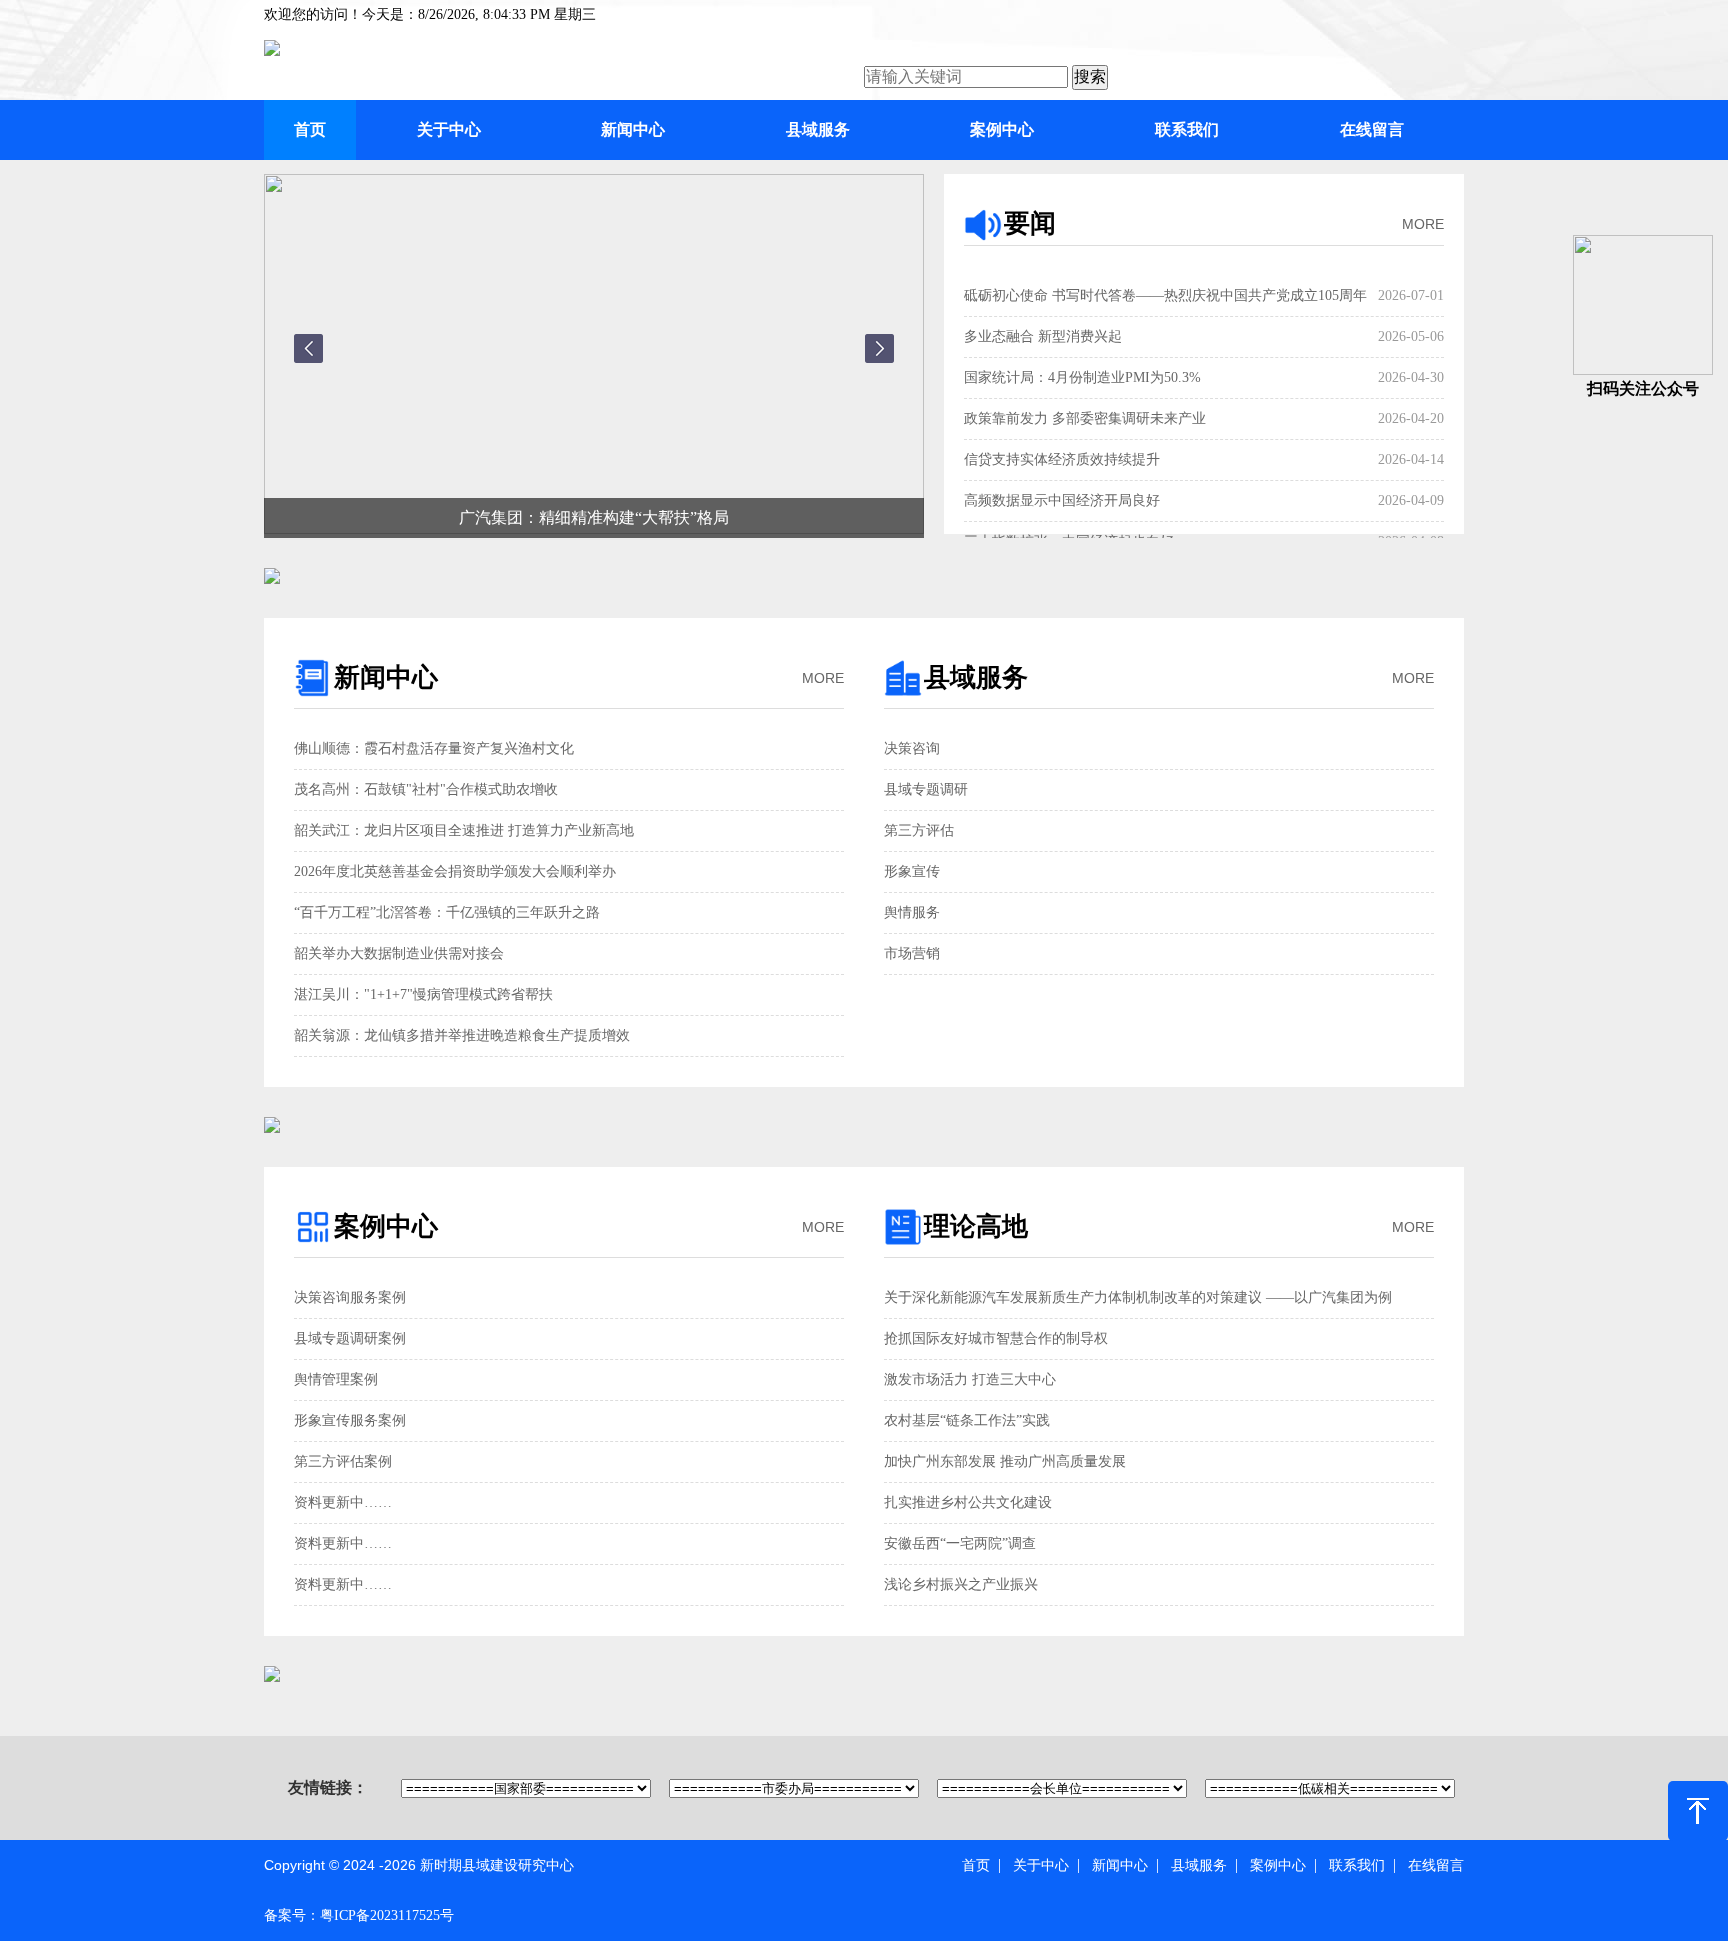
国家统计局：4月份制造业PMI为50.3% (1082, 377)
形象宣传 (912, 871)
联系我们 (1187, 129)
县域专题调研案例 (350, 1338)
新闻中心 (633, 129)
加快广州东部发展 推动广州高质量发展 (1005, 1461)
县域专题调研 (926, 789)
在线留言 (1372, 129)
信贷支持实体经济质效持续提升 (1062, 459)
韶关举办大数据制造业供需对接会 (399, 953)
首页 (310, 129)
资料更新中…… (343, 1502)
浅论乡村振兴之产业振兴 (961, 1584)
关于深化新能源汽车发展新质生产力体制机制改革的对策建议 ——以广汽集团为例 (1138, 1297)
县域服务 (818, 129)
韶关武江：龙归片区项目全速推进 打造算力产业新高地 (464, 830)
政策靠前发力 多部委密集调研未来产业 (1085, 418)
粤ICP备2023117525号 (387, 1915)
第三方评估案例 (343, 1461)
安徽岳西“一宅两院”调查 (960, 1543)
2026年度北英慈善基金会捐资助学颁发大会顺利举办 (455, 871)
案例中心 (1002, 129)
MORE (1423, 224)
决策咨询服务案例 (350, 1297)
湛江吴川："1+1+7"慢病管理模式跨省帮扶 (423, 994)
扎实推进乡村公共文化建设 (968, 1502)
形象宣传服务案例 (350, 1420)
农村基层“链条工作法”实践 (967, 1420)
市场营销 (912, 953)
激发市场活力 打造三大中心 (970, 1379)
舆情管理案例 (336, 1379)
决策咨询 (912, 748)
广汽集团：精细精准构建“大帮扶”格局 (594, 517)
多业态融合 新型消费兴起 (1043, 336)
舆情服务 (912, 912)
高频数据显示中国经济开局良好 (1062, 500)
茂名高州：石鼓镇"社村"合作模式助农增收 (426, 789)
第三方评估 (919, 830)
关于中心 (449, 129)
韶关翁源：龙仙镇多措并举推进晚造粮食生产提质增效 (462, 1035)
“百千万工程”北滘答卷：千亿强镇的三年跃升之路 (447, 912)
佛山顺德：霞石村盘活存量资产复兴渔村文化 (434, 748)
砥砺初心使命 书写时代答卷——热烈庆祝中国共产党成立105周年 (1165, 295)
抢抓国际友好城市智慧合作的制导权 (996, 1338)
